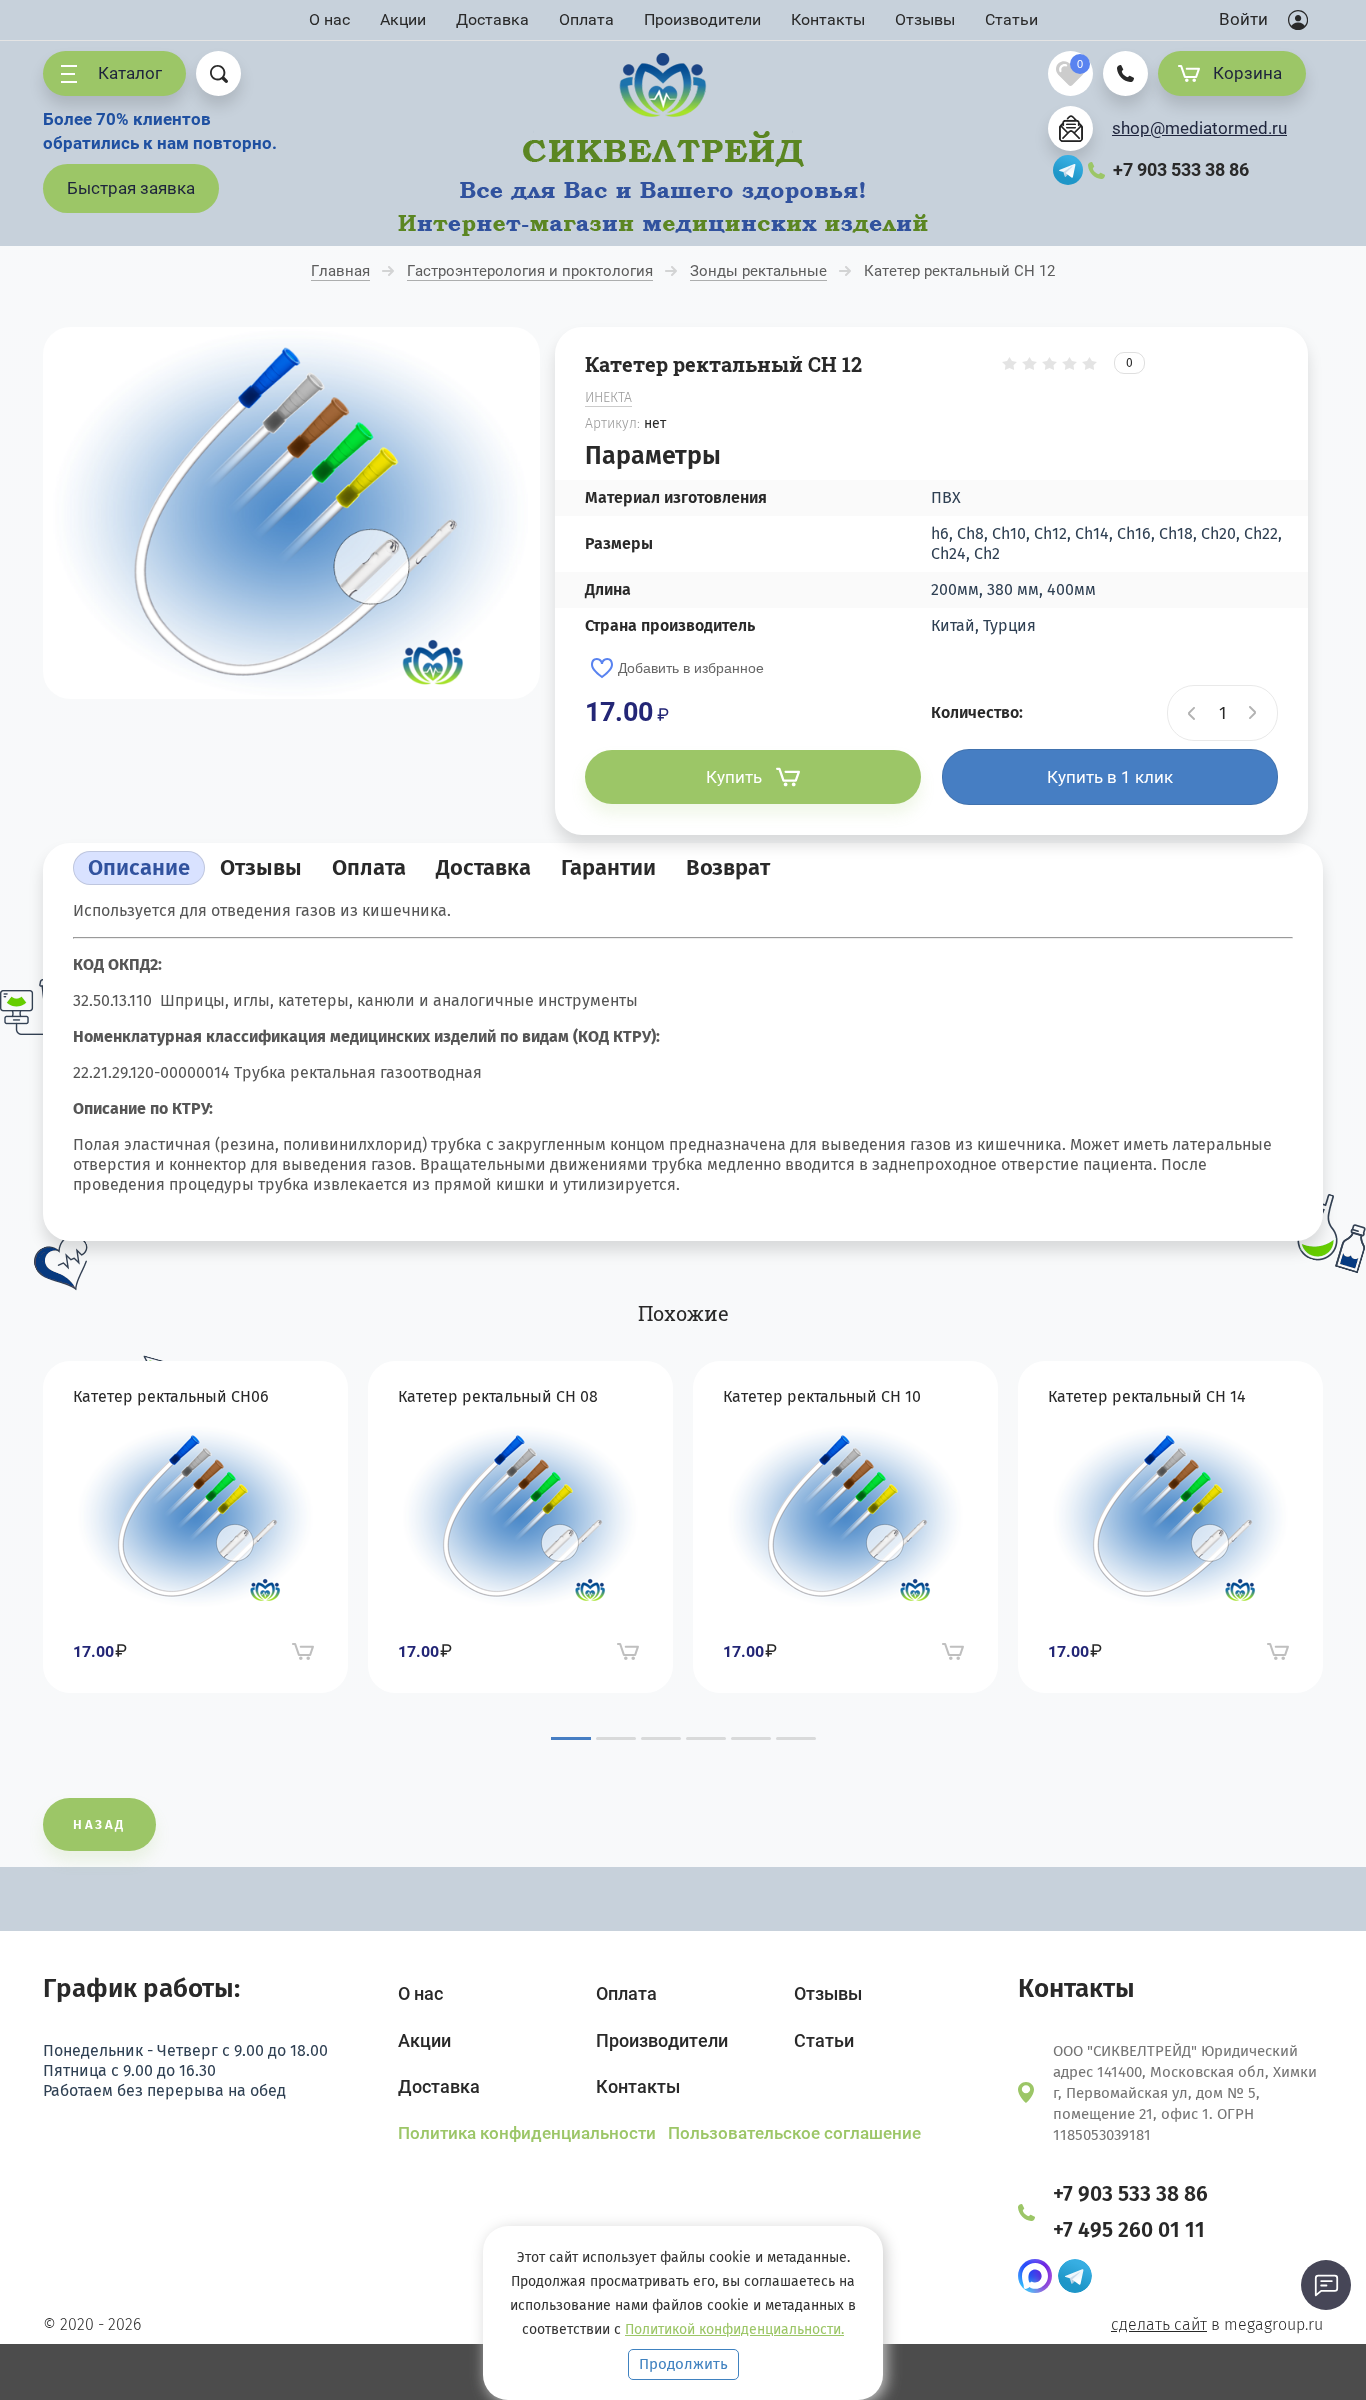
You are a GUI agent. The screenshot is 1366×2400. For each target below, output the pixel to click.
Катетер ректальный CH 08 (498, 1396)
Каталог (130, 73)
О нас (329, 19)
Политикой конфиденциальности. (734, 2329)
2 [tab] (616, 1738)
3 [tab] (661, 1738)
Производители (702, 19)
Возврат (728, 867)
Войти (1243, 19)
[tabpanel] (195, 1527)
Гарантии (608, 867)
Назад (99, 1824)
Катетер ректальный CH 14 (1147, 1396)
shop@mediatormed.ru (1199, 128)
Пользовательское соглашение (794, 2133)
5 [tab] (751, 1738)
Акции (403, 19)
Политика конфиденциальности (529, 2133)
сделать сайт (1159, 2324)
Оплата (586, 19)
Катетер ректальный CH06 (171, 1396)
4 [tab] (706, 1738)
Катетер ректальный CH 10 (822, 1396)
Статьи (1011, 19)
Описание (139, 867)
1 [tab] (571, 1738)
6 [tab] (796, 1738)
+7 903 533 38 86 (1181, 169)
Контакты (828, 19)
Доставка (492, 19)
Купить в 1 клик (1110, 777)
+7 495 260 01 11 (1129, 2230)
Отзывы (925, 19)
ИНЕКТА (608, 397)
